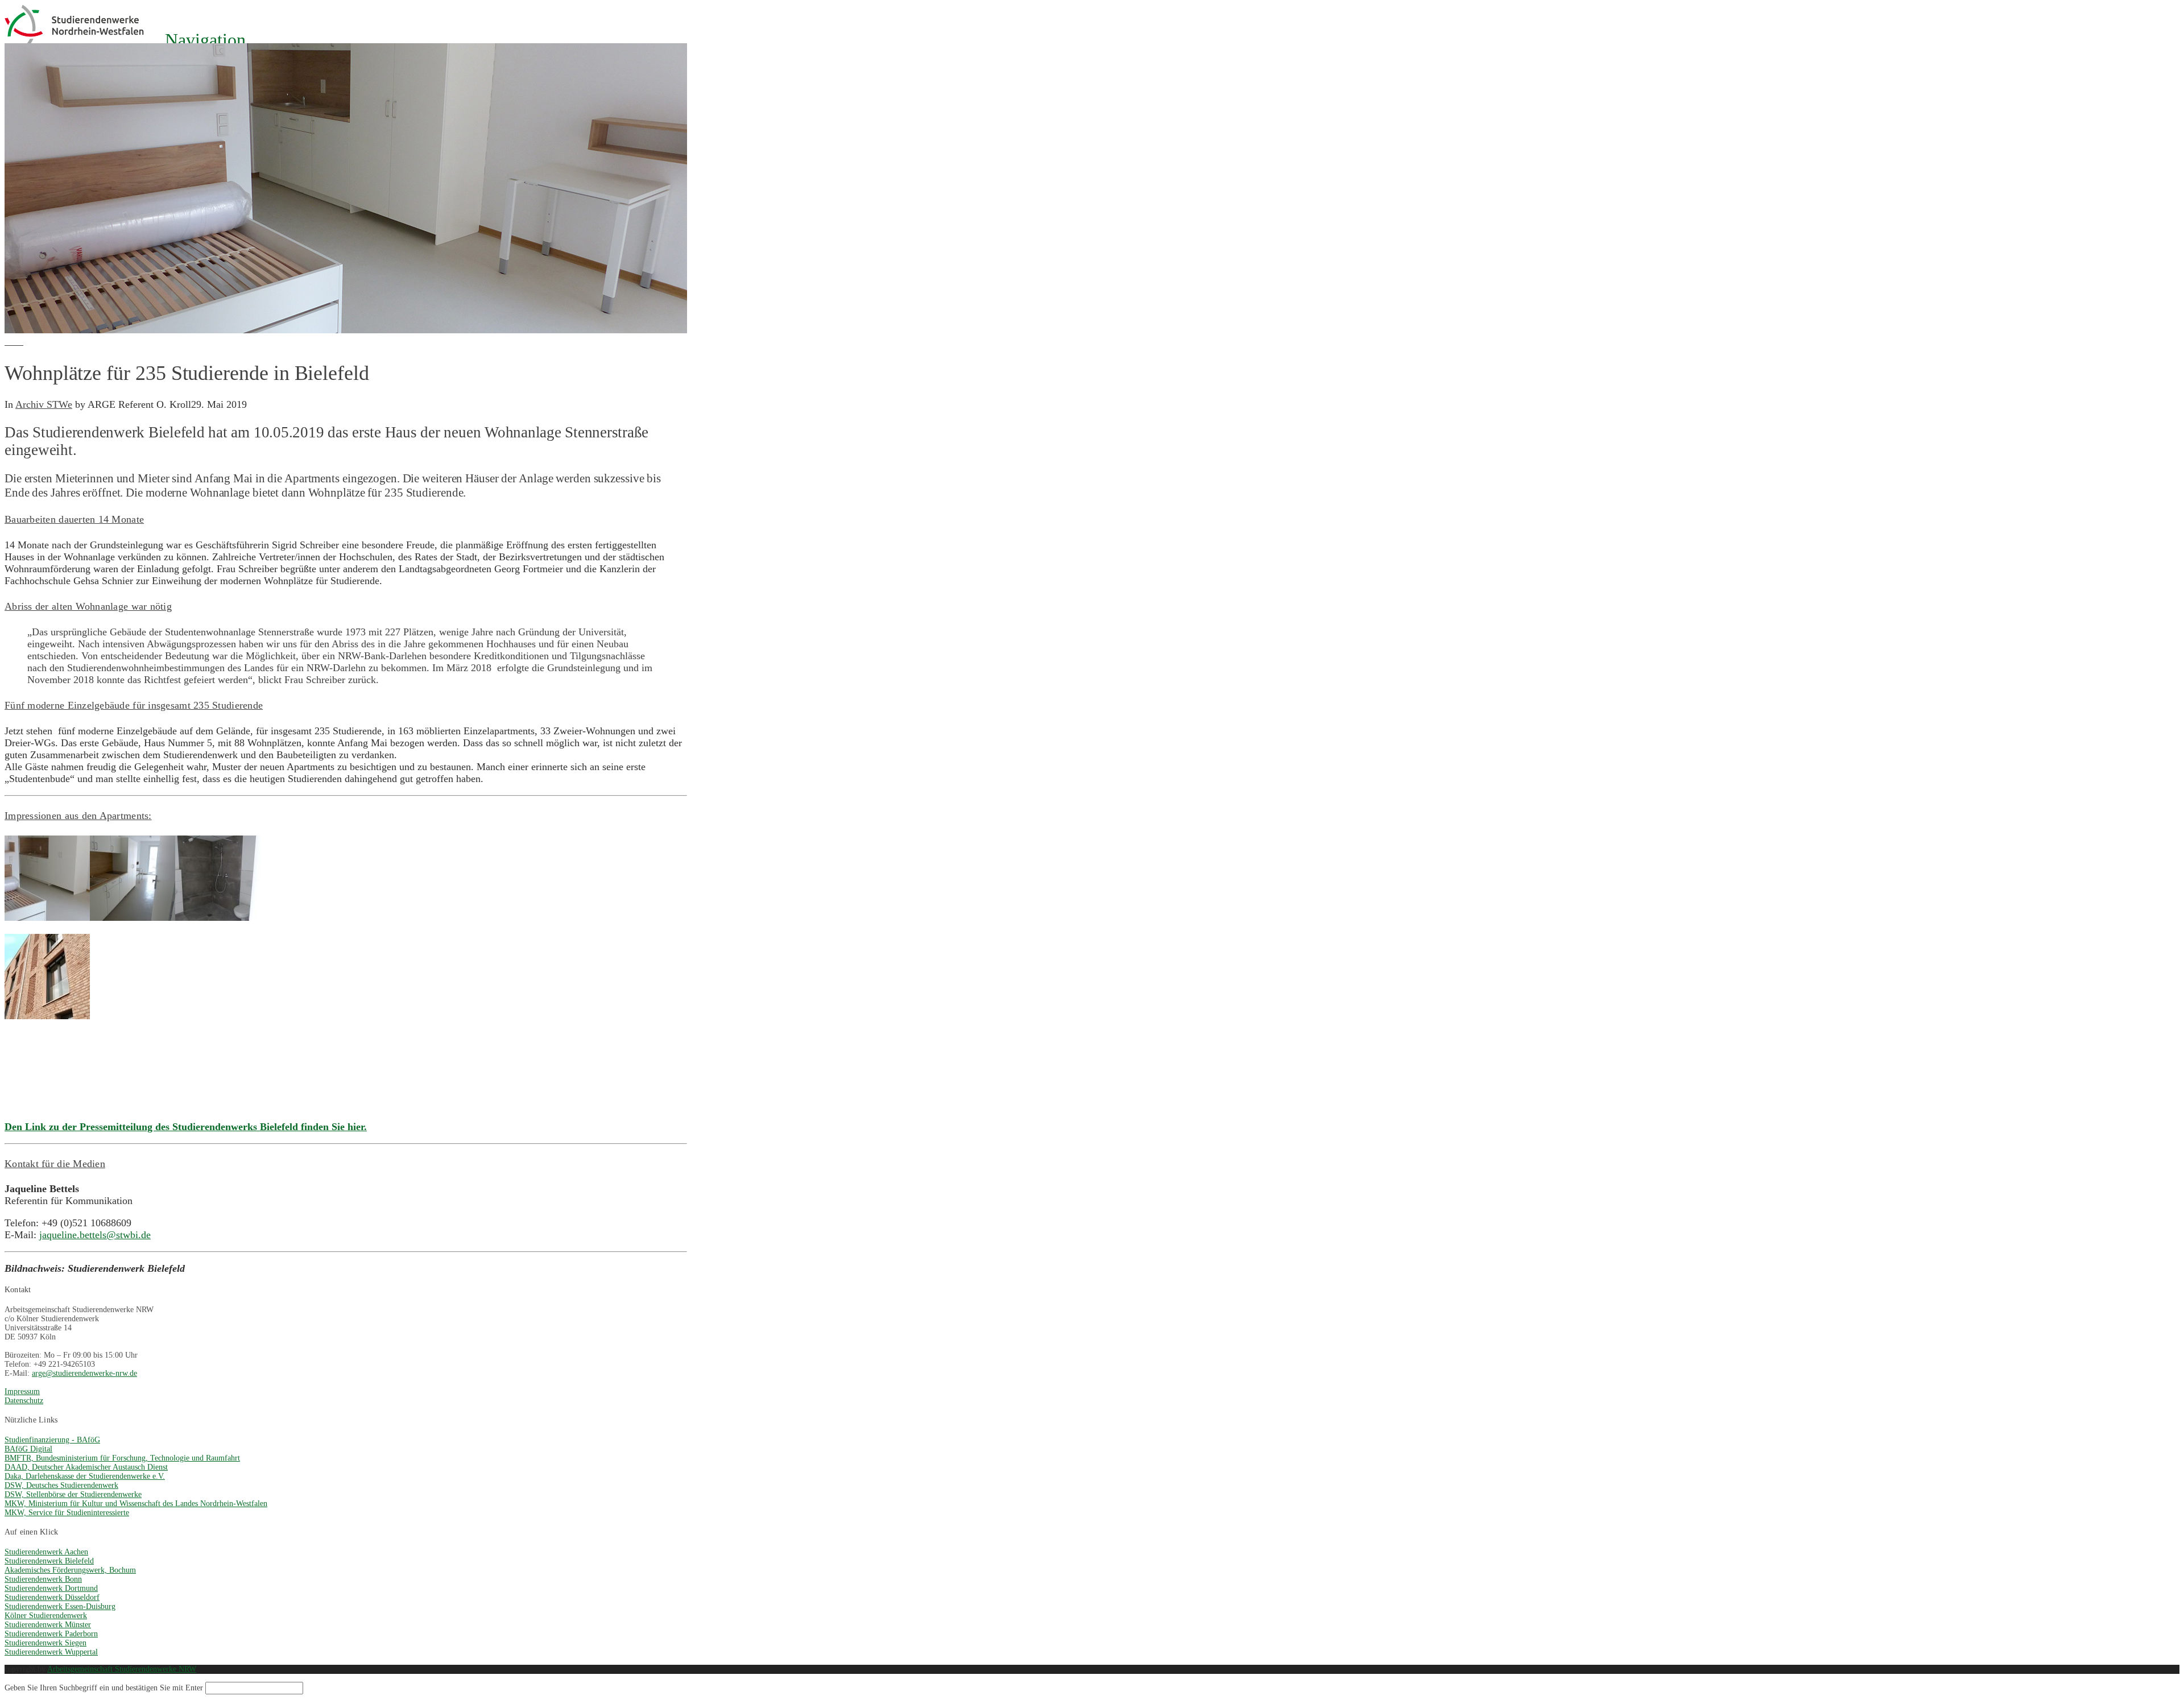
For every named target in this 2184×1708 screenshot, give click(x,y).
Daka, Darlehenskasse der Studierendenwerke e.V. (85, 1476)
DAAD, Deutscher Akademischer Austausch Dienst (86, 1467)
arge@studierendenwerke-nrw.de (84, 1373)
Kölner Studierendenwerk (46, 1616)
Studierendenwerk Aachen (46, 1552)
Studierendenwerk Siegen (45, 1643)
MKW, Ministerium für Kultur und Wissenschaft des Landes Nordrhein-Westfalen (136, 1504)
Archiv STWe (44, 404)
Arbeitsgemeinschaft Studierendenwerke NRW (122, 1669)
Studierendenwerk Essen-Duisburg (60, 1606)
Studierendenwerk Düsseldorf (52, 1597)
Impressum (22, 1391)
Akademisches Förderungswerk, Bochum (70, 1570)
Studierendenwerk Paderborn (51, 1634)
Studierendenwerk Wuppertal (51, 1652)
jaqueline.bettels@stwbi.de (95, 1235)
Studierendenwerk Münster (48, 1625)
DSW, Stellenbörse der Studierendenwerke (73, 1494)
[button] (196, 40)
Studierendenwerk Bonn (43, 1579)
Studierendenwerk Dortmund (51, 1588)
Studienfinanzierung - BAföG (52, 1440)
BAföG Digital (28, 1449)
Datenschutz (24, 1401)
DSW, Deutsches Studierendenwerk (61, 1485)
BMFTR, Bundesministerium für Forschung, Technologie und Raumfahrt (122, 1458)
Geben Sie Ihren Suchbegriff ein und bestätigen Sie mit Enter (104, 1688)
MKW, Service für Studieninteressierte (67, 1513)
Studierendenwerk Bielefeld (49, 1561)
